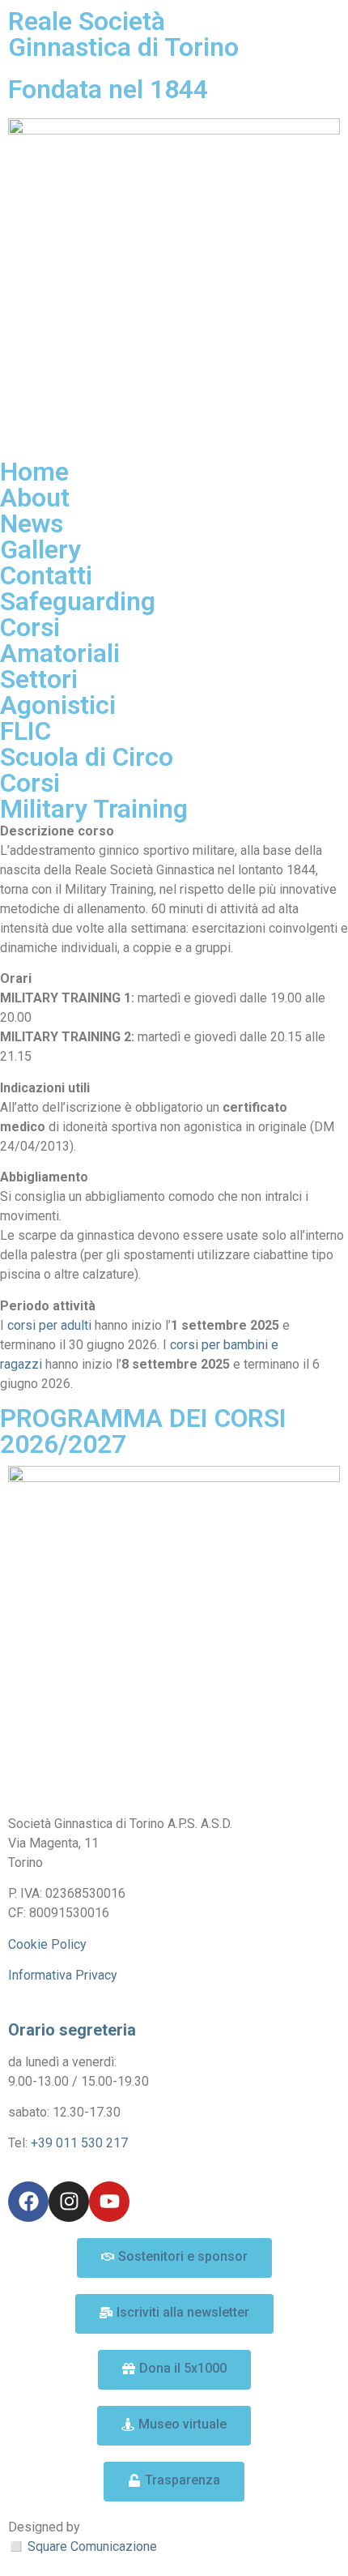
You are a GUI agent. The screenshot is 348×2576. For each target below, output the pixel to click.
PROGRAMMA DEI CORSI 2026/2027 (143, 1431)
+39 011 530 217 (79, 2143)
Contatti (46, 575)
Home (34, 472)
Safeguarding (78, 601)
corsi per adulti (49, 1325)
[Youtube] (109, 2202)
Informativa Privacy (63, 1975)
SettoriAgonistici (58, 692)
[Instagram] (69, 2202)
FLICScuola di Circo (87, 744)
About (35, 498)
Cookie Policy (47, 1944)
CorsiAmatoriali (60, 640)
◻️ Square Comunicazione (83, 2546)
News (32, 523)
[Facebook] (28, 2202)
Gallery (40, 549)
